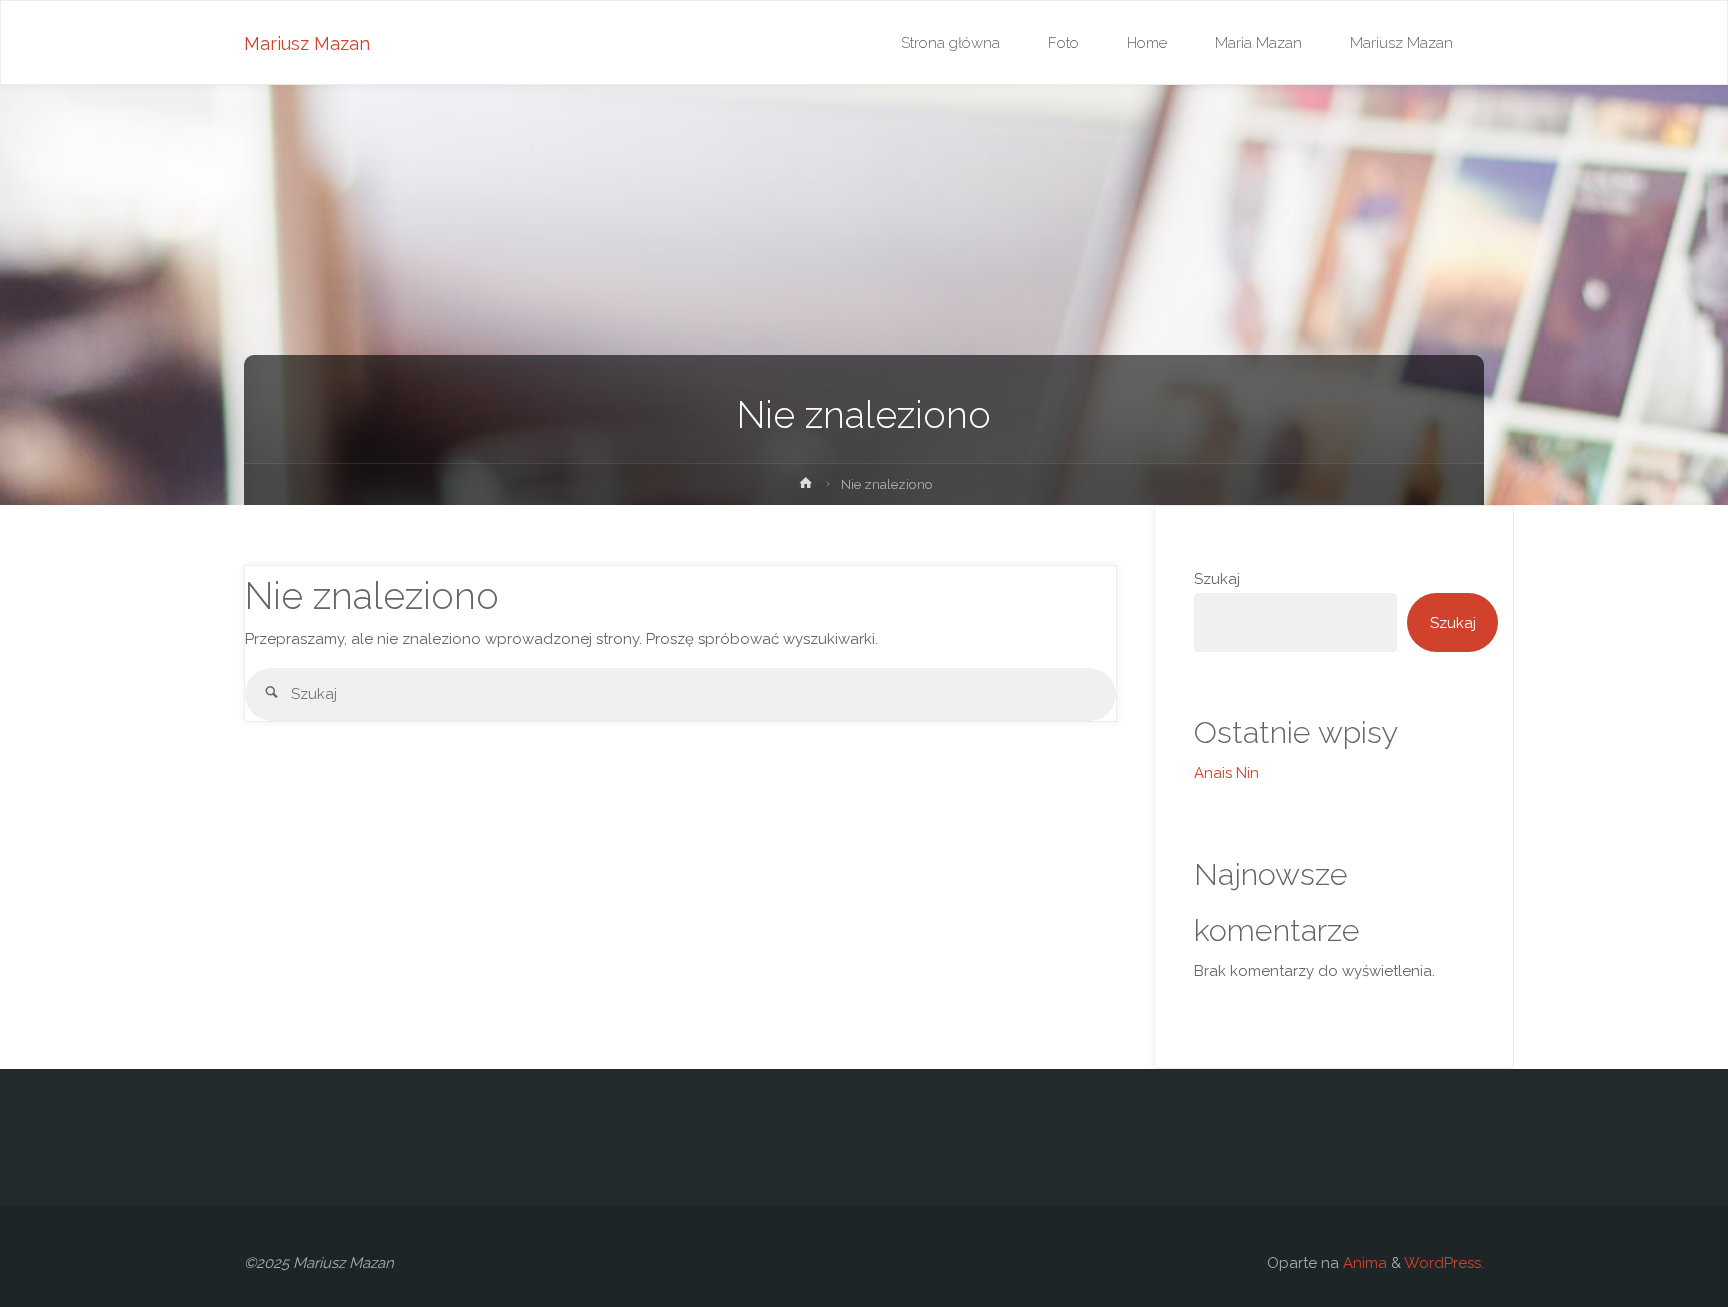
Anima (1363, 1263)
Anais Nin (1226, 773)
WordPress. (1444, 1263)
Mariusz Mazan (307, 43)
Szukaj (1217, 579)
